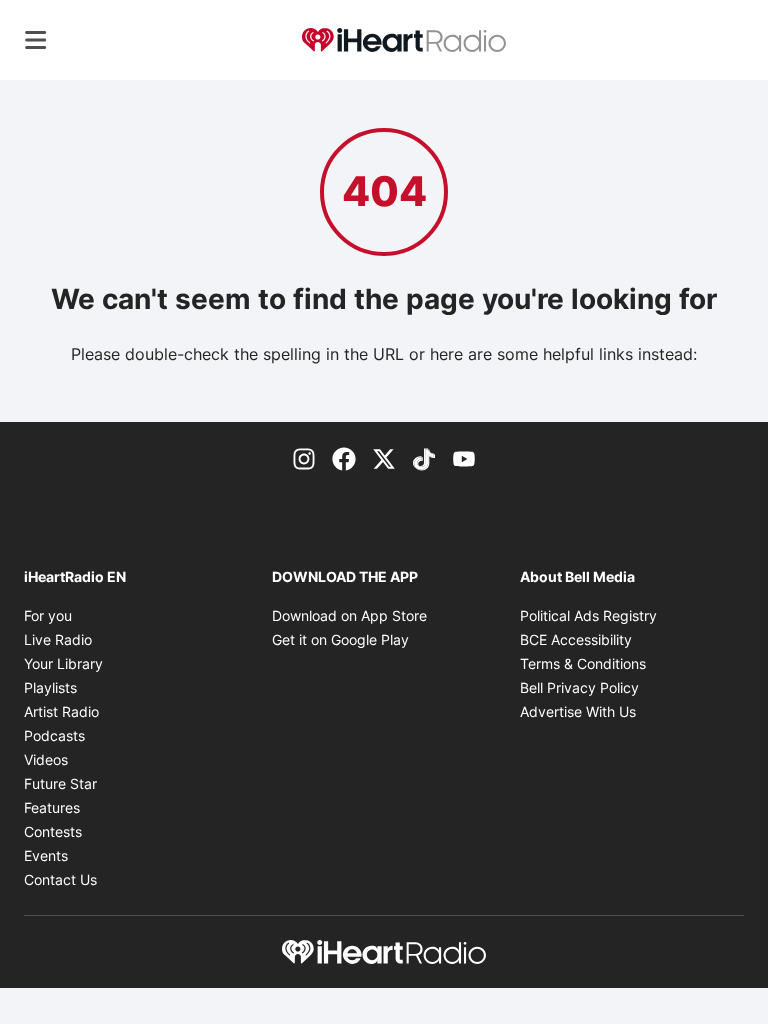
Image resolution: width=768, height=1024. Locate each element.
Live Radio (58, 639)
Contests (53, 831)
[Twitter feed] (384, 458)
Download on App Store (349, 615)
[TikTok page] (424, 458)
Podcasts (54, 735)
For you (48, 615)
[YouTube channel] (464, 458)
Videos (46, 759)
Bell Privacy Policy (579, 687)
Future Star (60, 783)
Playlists (50, 687)
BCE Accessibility (576, 639)
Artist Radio (61, 711)
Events (46, 855)
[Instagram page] (304, 458)
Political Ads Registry (588, 615)
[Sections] (36, 40)
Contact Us (60, 879)
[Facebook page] (344, 458)
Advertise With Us (578, 711)
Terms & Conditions (583, 663)
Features (52, 807)
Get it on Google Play (340, 639)
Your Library (63, 663)
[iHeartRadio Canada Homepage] (404, 40)
